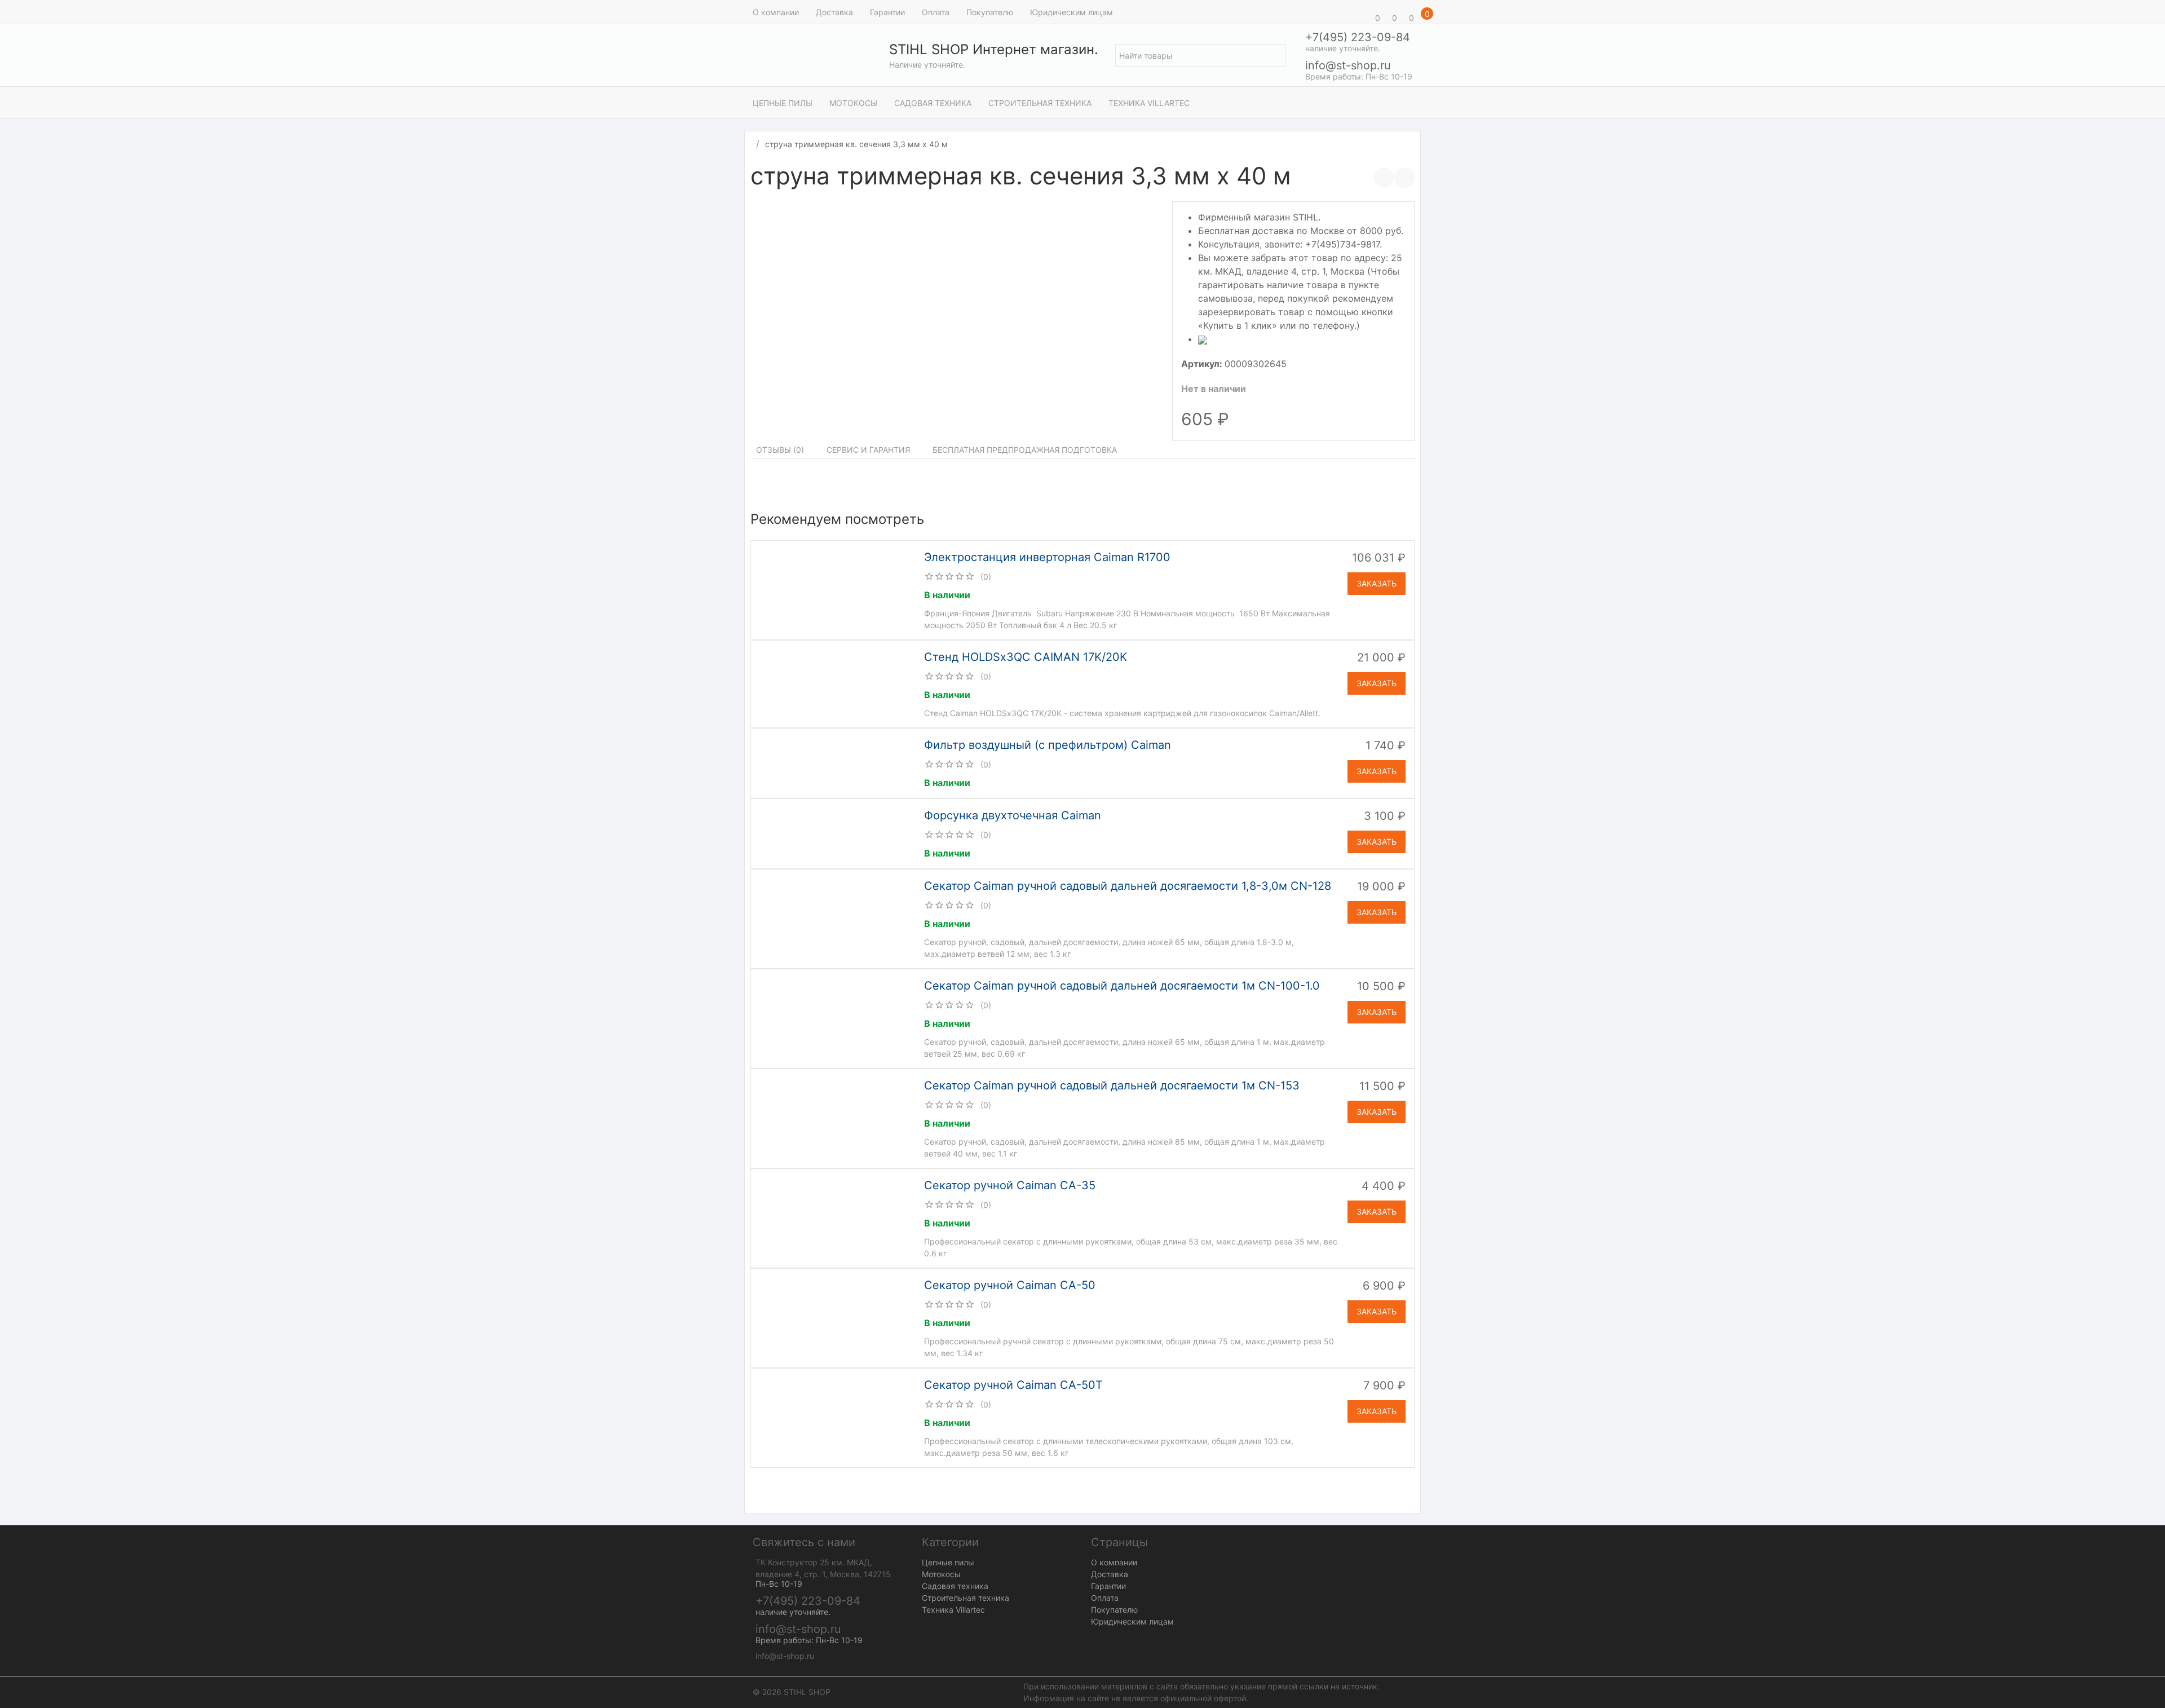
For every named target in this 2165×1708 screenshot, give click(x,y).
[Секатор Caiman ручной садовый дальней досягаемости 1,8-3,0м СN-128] (836, 918)
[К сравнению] (1384, 178)
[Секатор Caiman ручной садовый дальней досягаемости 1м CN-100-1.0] (836, 1018)
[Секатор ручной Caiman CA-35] (836, 1217)
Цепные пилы (783, 103)
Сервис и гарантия (868, 450)
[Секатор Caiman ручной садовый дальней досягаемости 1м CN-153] (836, 1118)
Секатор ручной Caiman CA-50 (1010, 1285)
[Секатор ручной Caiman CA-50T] (836, 1417)
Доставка (834, 12)
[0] (1362, 12)
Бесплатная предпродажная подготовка (1025, 450)
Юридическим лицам (1072, 12)
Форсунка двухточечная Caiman (1013, 815)
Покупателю (990, 12)
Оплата (936, 12)
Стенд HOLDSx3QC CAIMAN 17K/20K (1026, 657)
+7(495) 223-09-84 (1358, 37)
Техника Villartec (1149, 103)
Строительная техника (1040, 103)
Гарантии (887, 12)
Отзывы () (780, 450)
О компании (776, 12)
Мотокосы (853, 103)
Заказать (1377, 583)
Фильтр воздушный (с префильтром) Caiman (1048, 745)
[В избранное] (1404, 178)
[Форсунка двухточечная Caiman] (836, 833)
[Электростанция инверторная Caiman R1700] (836, 589)
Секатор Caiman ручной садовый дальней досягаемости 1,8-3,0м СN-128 (1128, 886)
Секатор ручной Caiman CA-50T (1013, 1385)
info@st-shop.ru (1348, 65)
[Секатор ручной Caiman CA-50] (836, 1317)
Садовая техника (933, 103)
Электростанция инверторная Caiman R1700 (1047, 557)
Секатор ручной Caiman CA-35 (1010, 1185)
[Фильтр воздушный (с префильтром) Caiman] (836, 762)
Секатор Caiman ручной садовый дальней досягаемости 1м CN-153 (1112, 1085)
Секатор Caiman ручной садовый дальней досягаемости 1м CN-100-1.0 (1122, 986)
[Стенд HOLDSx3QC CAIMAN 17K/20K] (836, 683)
